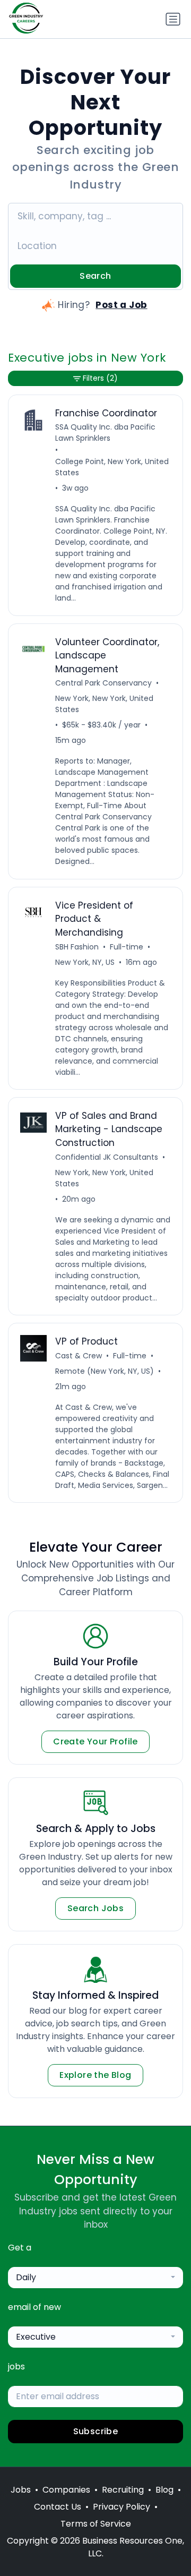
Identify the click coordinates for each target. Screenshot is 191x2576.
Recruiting (123, 2490)
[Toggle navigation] (173, 19)
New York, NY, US (85, 962)
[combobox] (95, 2278)
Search (95, 276)
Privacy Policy (121, 2507)
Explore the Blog (95, 2075)
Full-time (127, 947)
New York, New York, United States (104, 704)
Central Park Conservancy (103, 683)
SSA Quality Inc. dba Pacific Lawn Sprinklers (105, 433)
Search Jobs (95, 1908)
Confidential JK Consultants (107, 1157)
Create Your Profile (95, 1741)
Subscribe (96, 2431)
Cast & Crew (79, 1356)
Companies (66, 2490)
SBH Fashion (77, 947)
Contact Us (58, 2507)
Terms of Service (96, 2524)
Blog (164, 2490)
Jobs (21, 2490)
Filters (100, 378)
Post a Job (121, 305)
